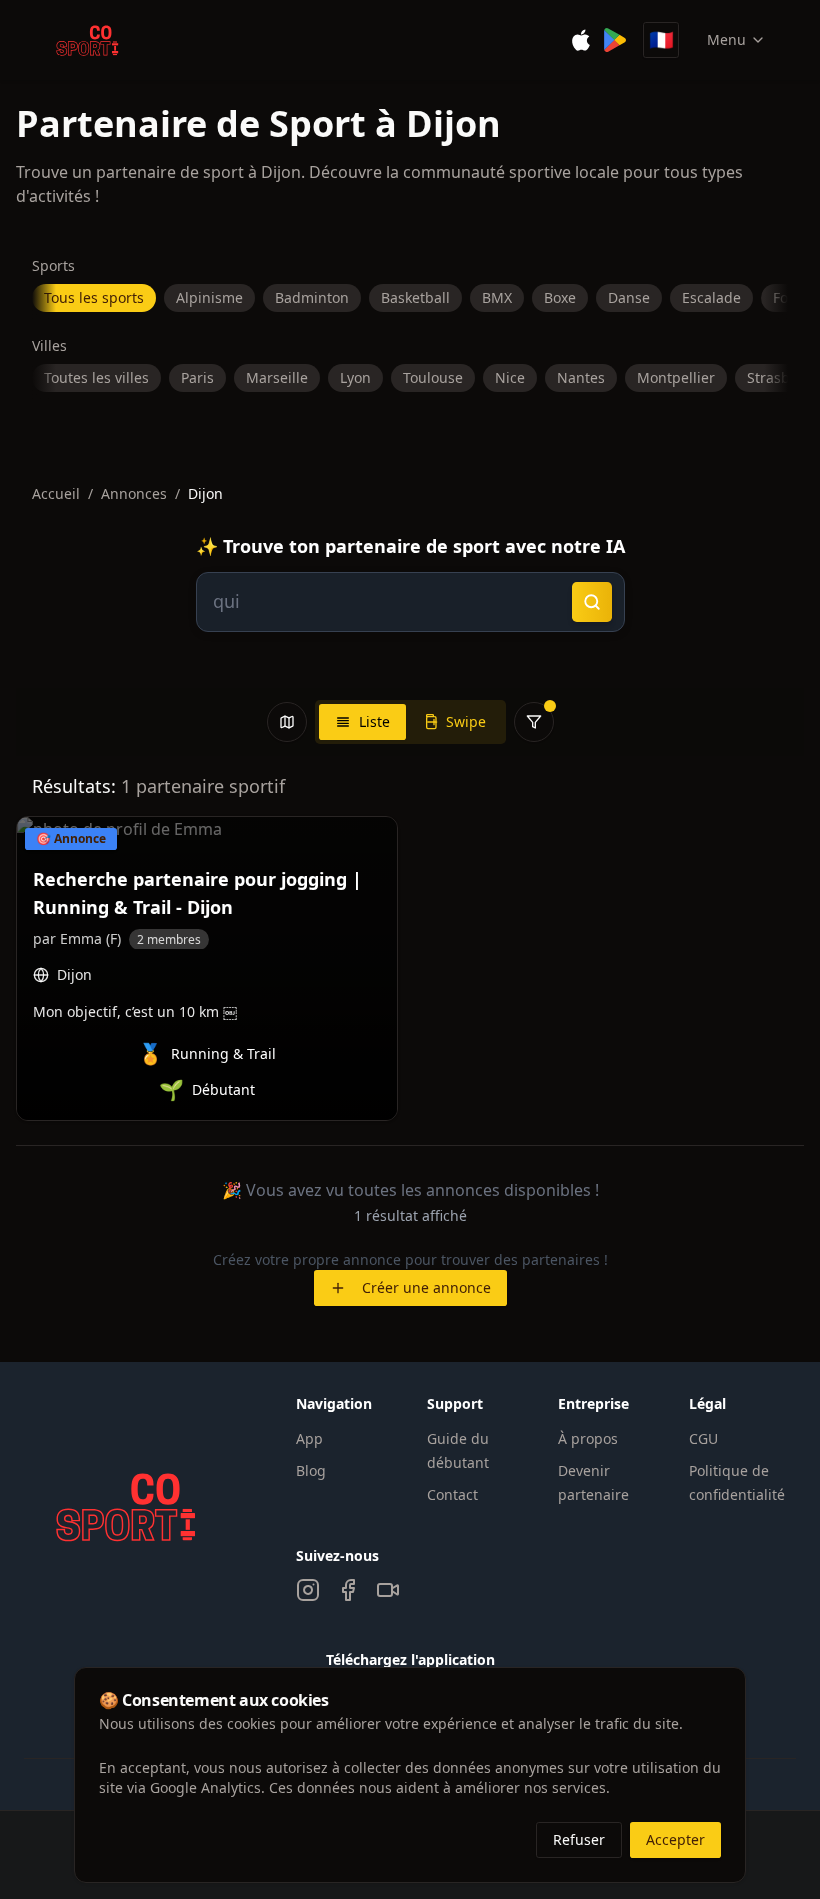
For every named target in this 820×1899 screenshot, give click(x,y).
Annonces (134, 493)
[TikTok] (388, 1590)
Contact (452, 1494)
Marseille (277, 377)
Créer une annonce (426, 1287)
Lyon (355, 377)
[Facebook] (348, 1590)
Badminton (312, 297)
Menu (726, 39)
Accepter (675, 1839)
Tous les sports (94, 297)
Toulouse (433, 377)
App (309, 1438)
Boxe (560, 297)
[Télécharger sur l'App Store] (581, 40)
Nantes (581, 377)
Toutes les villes (96, 377)
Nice (510, 377)
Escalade (711, 297)
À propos (588, 1438)
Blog (311, 1470)
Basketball (415, 297)
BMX (497, 297)
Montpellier (676, 377)
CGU (703, 1438)
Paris (197, 377)
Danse (629, 297)
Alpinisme (209, 297)
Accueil (56, 493)
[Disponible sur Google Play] (615, 40)
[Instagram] (308, 1590)
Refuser (579, 1839)
